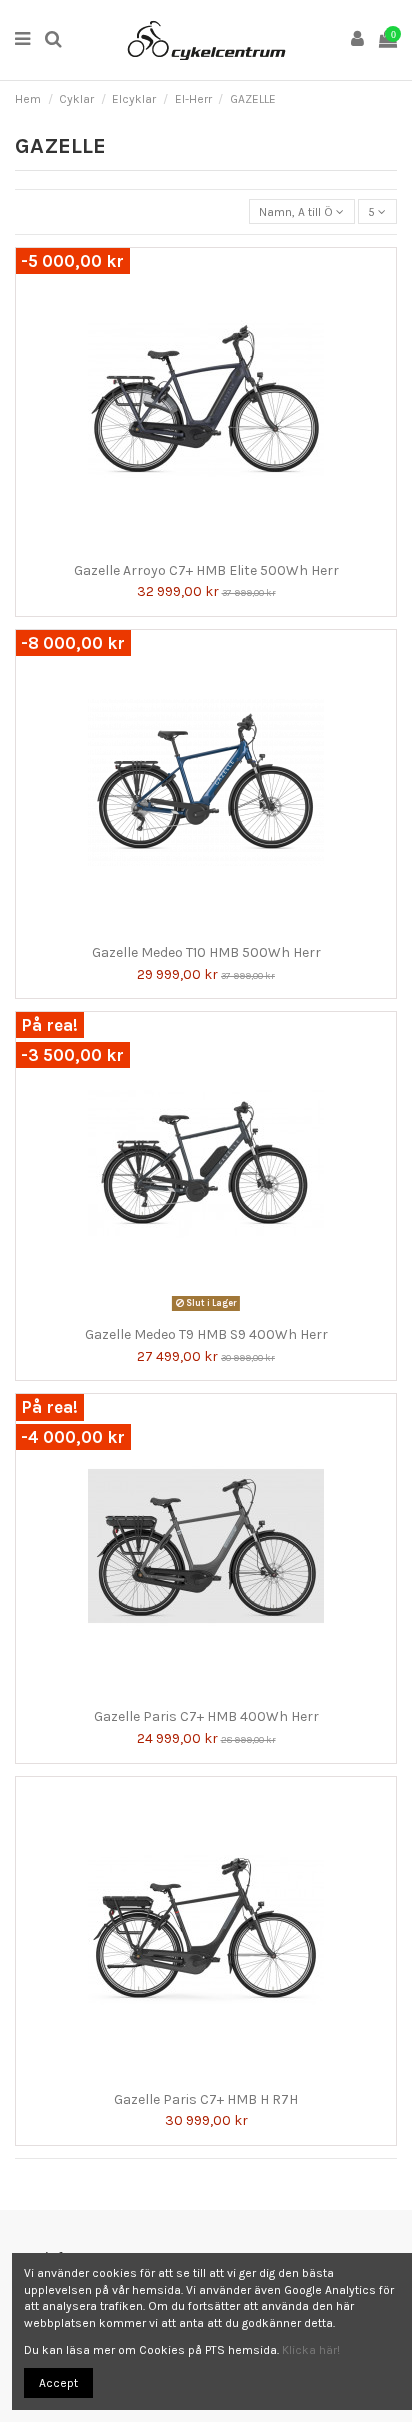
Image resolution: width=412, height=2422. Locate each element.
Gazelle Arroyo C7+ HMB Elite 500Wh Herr (206, 570)
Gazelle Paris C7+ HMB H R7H (206, 2099)
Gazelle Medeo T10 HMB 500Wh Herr (206, 952)
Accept (58, 2383)
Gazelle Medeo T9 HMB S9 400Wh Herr (206, 1334)
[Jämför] (194, 547)
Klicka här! (311, 2350)
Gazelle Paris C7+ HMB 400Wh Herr (206, 1716)
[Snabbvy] (218, 547)
